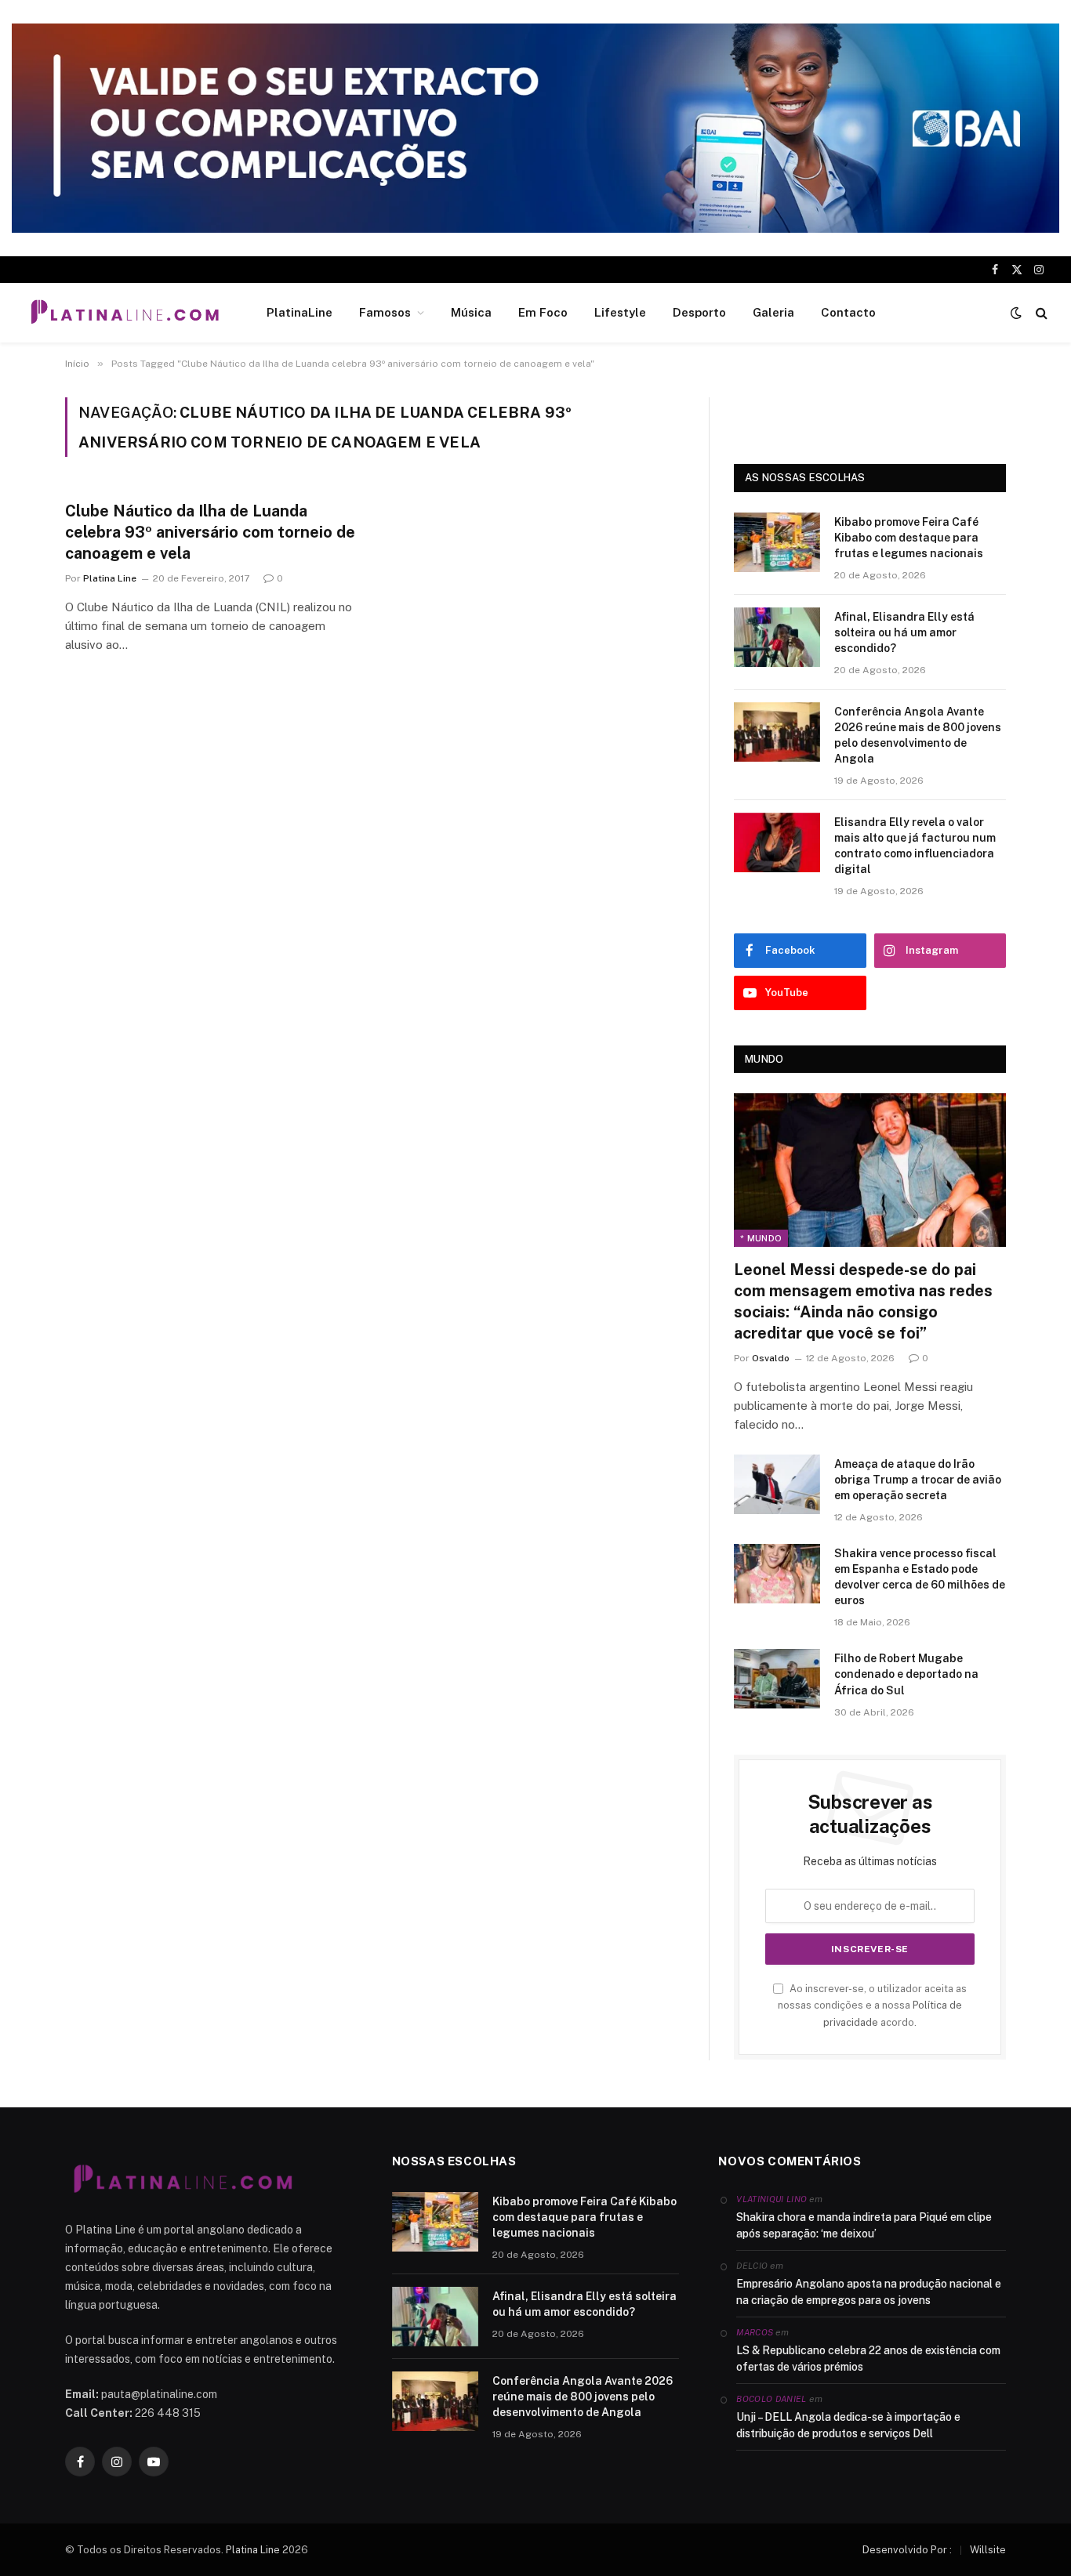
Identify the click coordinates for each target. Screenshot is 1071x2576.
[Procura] (1040, 313)
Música (471, 312)
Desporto (699, 312)
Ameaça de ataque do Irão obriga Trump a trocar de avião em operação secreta (918, 1480)
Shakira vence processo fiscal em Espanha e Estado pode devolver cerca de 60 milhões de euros (920, 1577)
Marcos (755, 2332)
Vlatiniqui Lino (771, 2199)
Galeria (773, 312)
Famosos (385, 312)
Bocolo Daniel (771, 2399)
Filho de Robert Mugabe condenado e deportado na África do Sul (906, 1674)
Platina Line (110, 578)
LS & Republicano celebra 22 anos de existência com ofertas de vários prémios (868, 2359)
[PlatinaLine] (125, 313)
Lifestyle (620, 312)
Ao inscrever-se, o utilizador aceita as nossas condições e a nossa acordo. (872, 2005)
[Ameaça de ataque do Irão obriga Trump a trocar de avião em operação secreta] (777, 1484)
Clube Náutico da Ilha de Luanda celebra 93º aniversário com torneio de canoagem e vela (210, 532)
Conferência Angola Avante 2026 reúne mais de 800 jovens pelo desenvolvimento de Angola (918, 735)
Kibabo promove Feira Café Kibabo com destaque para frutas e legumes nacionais (909, 538)
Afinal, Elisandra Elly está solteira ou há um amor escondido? (904, 632)
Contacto (848, 312)
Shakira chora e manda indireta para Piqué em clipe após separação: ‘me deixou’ (864, 2225)
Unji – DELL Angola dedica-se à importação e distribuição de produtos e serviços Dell (848, 2425)
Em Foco (543, 312)
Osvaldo (771, 1358)
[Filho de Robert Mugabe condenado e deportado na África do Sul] (777, 1679)
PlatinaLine (300, 312)
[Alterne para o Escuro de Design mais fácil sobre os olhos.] (1016, 313)
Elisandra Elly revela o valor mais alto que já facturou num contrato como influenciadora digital (915, 846)
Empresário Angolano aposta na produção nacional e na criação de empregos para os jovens (869, 2292)
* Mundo (761, 1238)
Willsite (988, 2550)
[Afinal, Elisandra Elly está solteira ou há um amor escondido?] (777, 637)
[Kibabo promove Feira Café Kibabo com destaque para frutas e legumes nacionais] (777, 542)
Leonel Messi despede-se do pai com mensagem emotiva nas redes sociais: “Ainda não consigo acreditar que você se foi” (863, 1302)
